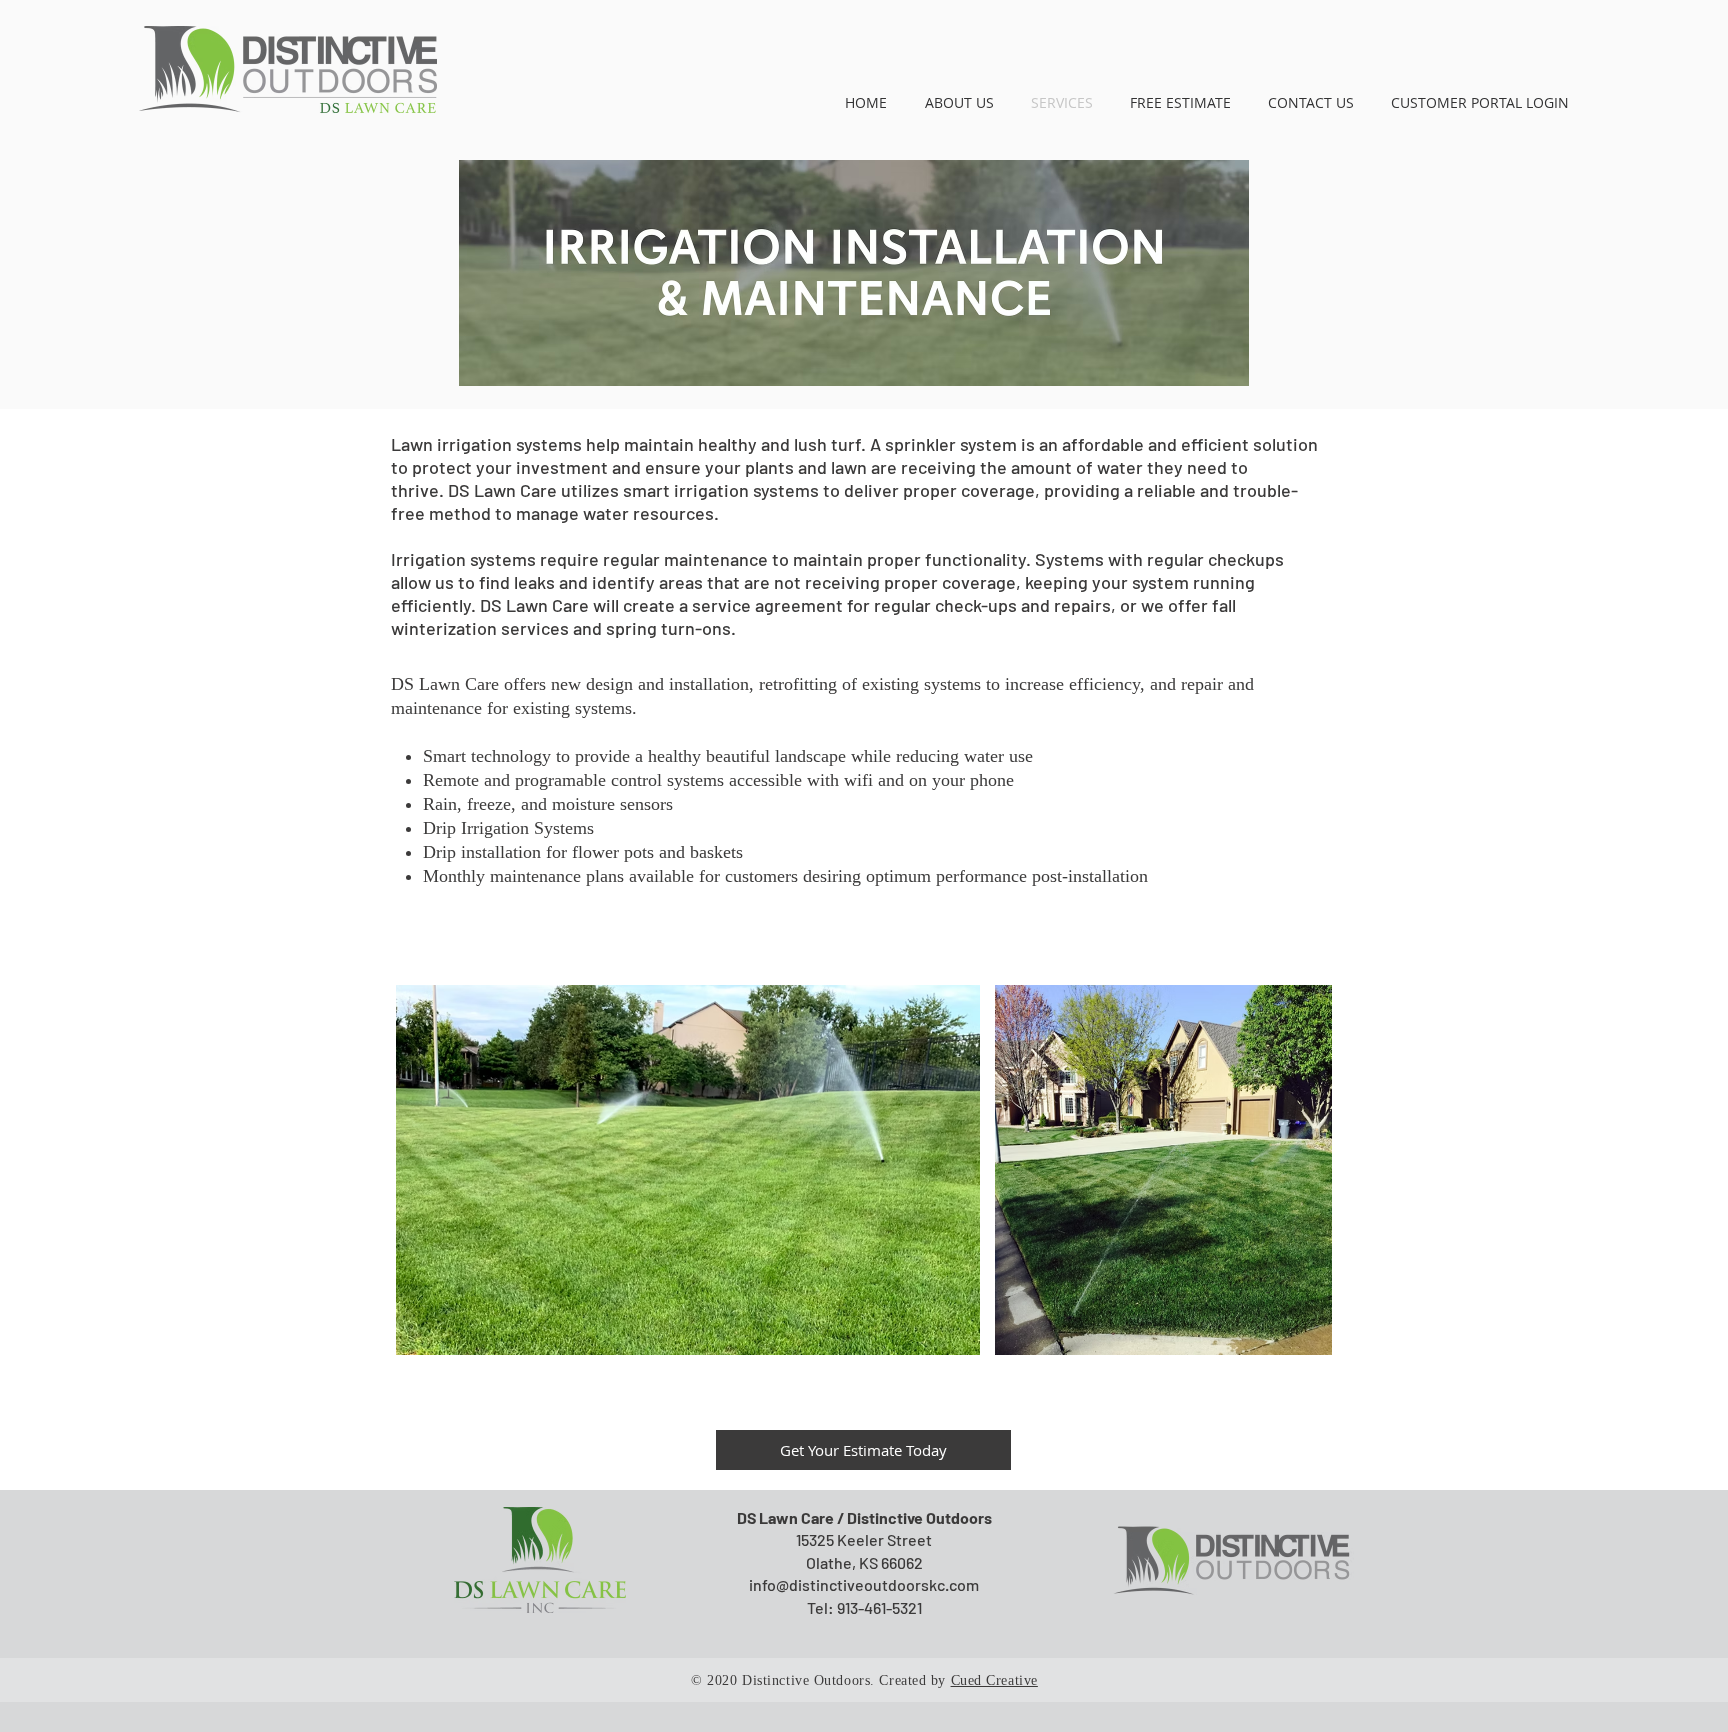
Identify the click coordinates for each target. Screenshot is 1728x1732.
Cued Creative (994, 1680)
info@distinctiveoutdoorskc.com (864, 1584)
